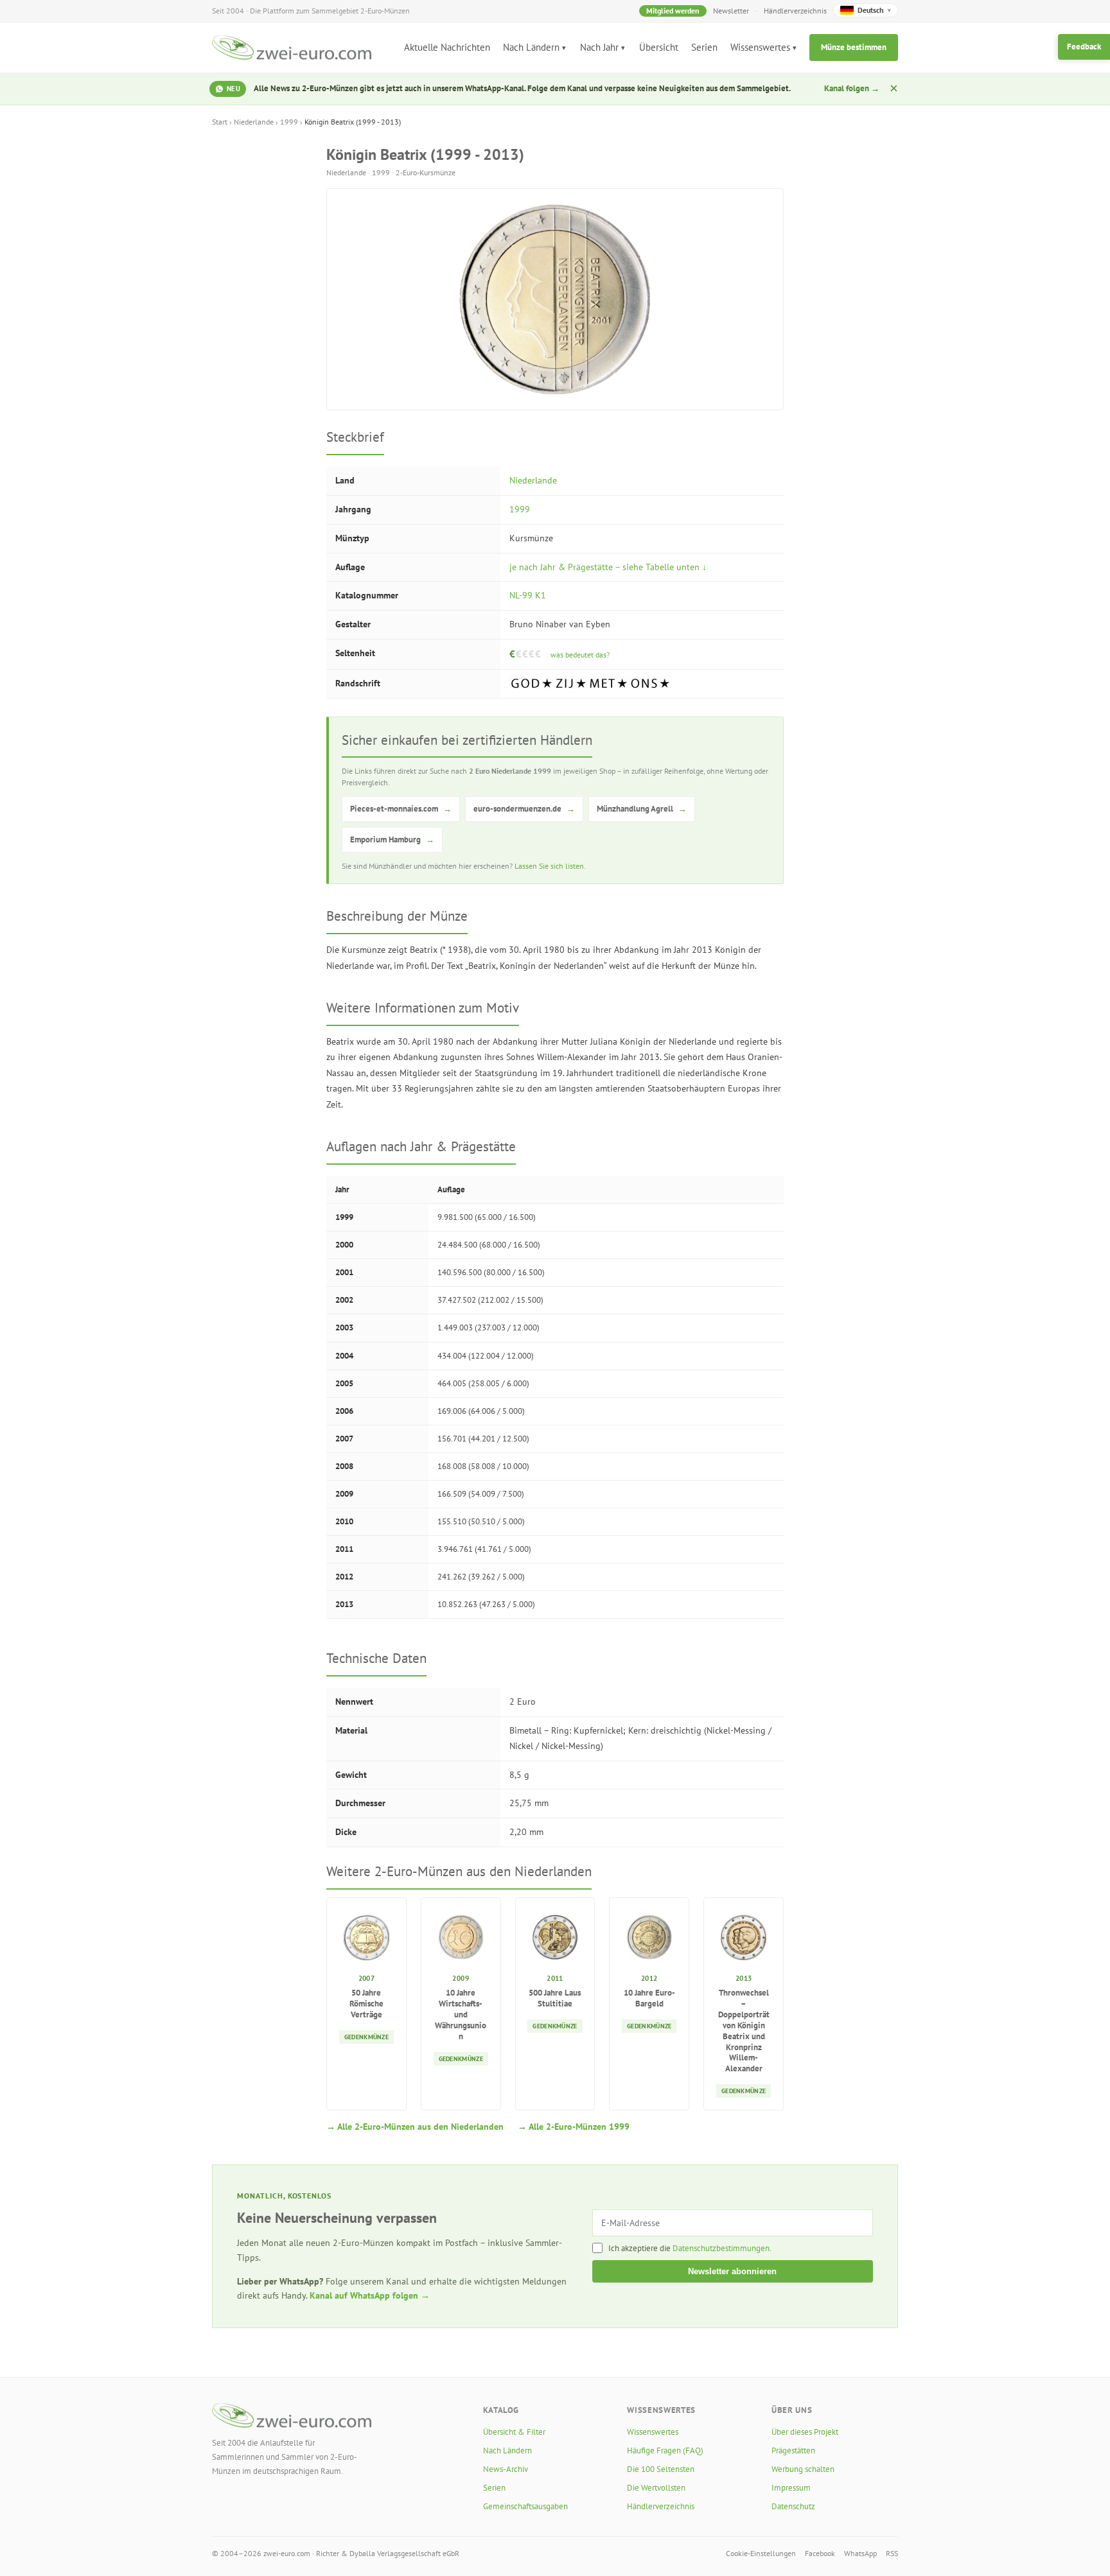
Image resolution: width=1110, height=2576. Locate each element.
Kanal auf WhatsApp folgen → (370, 2295)
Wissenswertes (760, 47)
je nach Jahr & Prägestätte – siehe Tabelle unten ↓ (608, 567)
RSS (892, 2553)
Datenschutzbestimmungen (721, 2248)
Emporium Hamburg (392, 840)
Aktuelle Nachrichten (447, 47)
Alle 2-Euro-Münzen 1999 (579, 2127)
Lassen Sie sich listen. (550, 866)
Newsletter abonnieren (732, 2271)
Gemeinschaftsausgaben (525, 2506)
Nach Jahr (599, 47)
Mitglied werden (673, 11)
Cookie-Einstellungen (761, 2553)
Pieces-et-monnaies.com (401, 809)
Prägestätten (793, 2450)
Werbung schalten (803, 2469)
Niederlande (254, 122)
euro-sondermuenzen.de (524, 809)
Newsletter (731, 11)
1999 (289, 122)
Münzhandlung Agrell (642, 809)
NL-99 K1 (528, 595)
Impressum (791, 2488)
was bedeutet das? (580, 655)
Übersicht (659, 47)
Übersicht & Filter (514, 2432)
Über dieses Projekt (805, 2432)
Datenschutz (793, 2506)
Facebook (820, 2553)
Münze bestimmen (854, 47)
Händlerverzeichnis (795, 11)
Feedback (1084, 47)
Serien (704, 47)
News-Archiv (506, 2469)
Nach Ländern (531, 47)
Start (220, 122)
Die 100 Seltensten (661, 2469)
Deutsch (874, 10)
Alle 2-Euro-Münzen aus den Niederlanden (420, 2127)
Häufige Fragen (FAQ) (665, 2450)
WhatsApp (860, 2553)
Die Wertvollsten (656, 2488)
